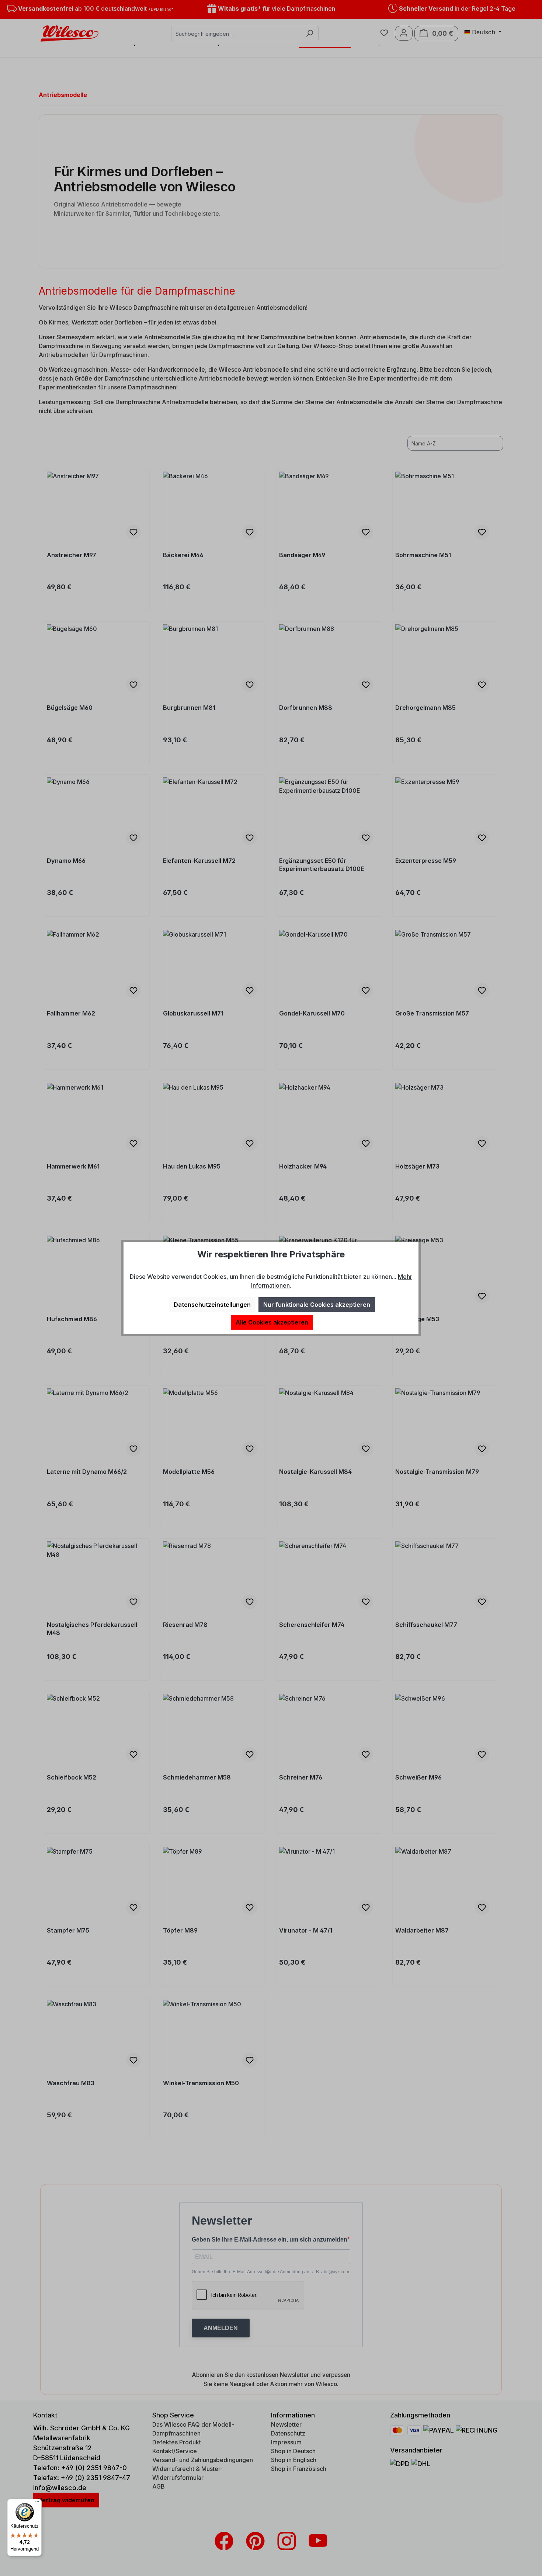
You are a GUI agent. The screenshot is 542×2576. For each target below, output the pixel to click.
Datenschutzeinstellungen (212, 1305)
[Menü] (37, 2503)
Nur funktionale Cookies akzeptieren (317, 1305)
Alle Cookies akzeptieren (272, 1322)
